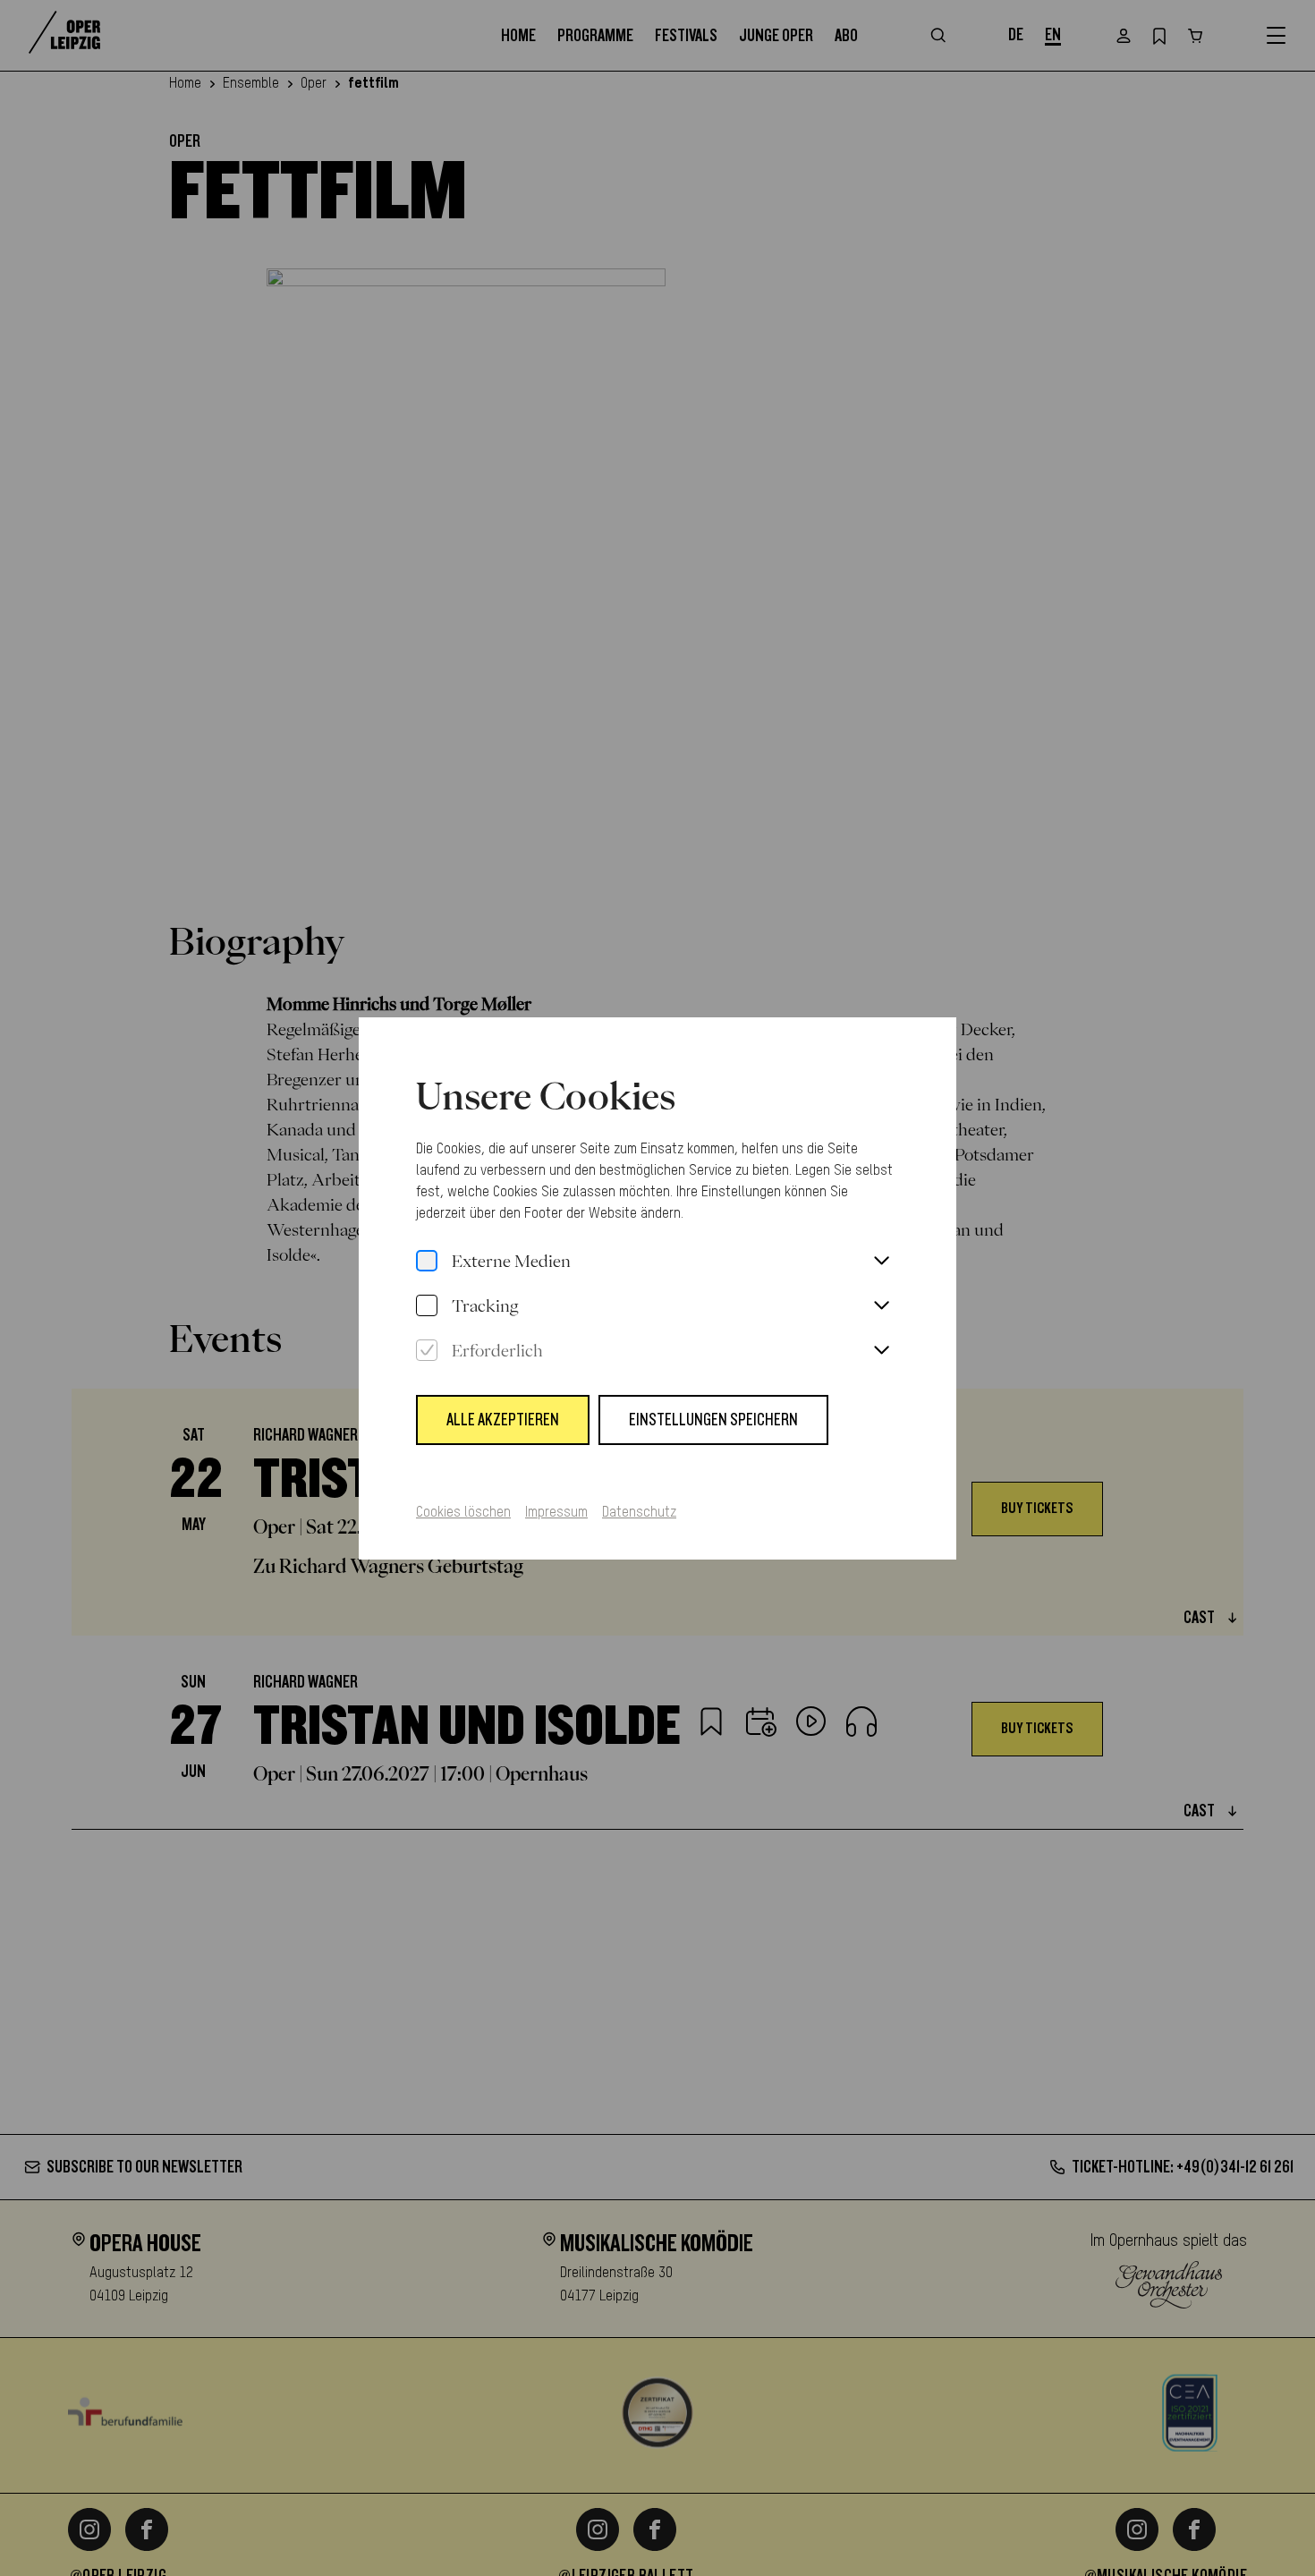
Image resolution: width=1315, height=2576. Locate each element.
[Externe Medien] (427, 1262)
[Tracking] (427, 1306)
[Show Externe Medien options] (881, 1262)
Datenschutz (639, 1513)
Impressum (556, 1513)
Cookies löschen (463, 1513)
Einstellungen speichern (713, 1420)
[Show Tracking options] (881, 1306)
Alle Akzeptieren (503, 1420)
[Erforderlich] (427, 1351)
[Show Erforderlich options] (881, 1351)
